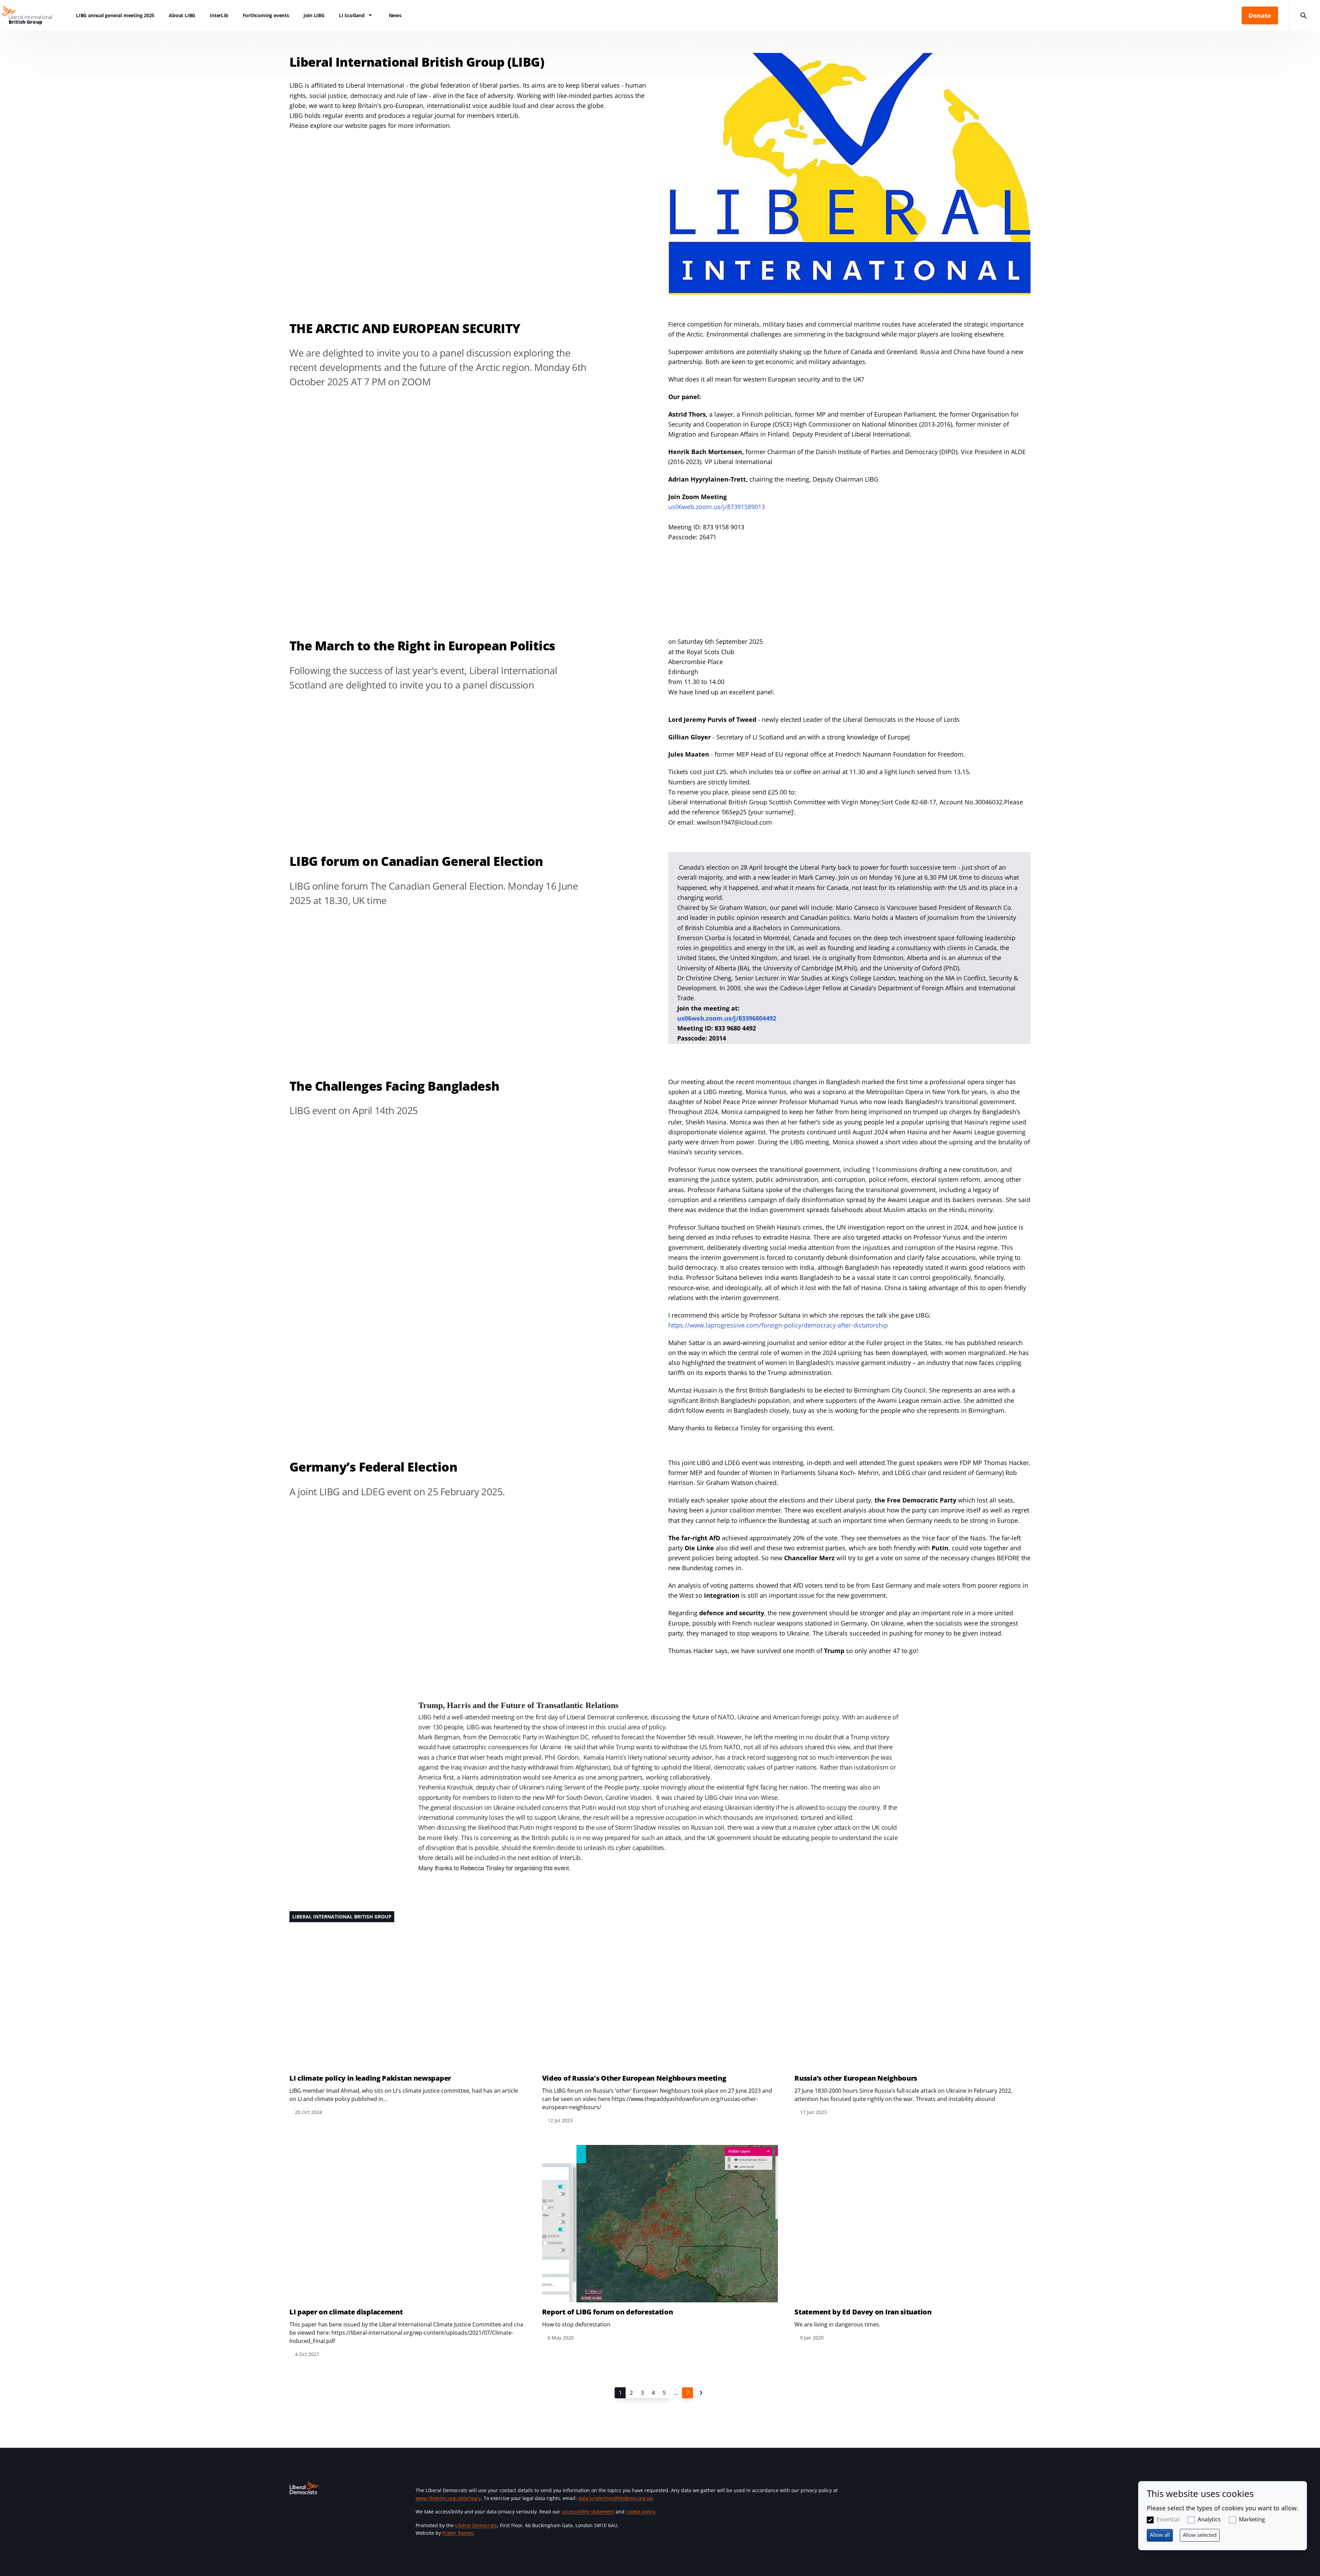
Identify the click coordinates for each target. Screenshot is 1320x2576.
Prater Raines (458, 2533)
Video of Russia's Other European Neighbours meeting (634, 2078)
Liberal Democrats (476, 2525)
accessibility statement (588, 2512)
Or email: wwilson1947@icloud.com (721, 822)
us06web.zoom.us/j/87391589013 (717, 507)
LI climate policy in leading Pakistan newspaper (370, 2078)
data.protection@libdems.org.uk (615, 2498)
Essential (1168, 2519)
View (408, 2014)
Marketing (1252, 2519)
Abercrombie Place (696, 662)
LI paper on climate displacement (346, 2312)
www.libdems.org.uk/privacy (448, 2498)
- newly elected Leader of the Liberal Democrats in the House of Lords (814, 719)
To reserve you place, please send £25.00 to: (732, 792)
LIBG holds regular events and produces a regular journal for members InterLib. (405, 115)
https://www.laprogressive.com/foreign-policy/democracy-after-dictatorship (778, 1325)
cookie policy (641, 2512)
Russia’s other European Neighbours (856, 2078)
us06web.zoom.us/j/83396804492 (727, 1018)
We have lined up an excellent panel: (721, 692)
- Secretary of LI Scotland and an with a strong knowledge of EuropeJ (789, 737)
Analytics (1209, 2519)
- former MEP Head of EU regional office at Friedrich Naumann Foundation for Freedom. (817, 754)
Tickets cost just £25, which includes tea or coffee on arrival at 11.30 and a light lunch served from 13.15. (820, 772)
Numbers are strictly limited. (710, 782)
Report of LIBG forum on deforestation (608, 2312)
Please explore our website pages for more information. (370, 125)
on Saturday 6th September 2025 (716, 641)
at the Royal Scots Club (701, 652)
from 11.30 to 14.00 (697, 682)
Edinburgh (684, 672)
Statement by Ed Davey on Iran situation (863, 2312)
